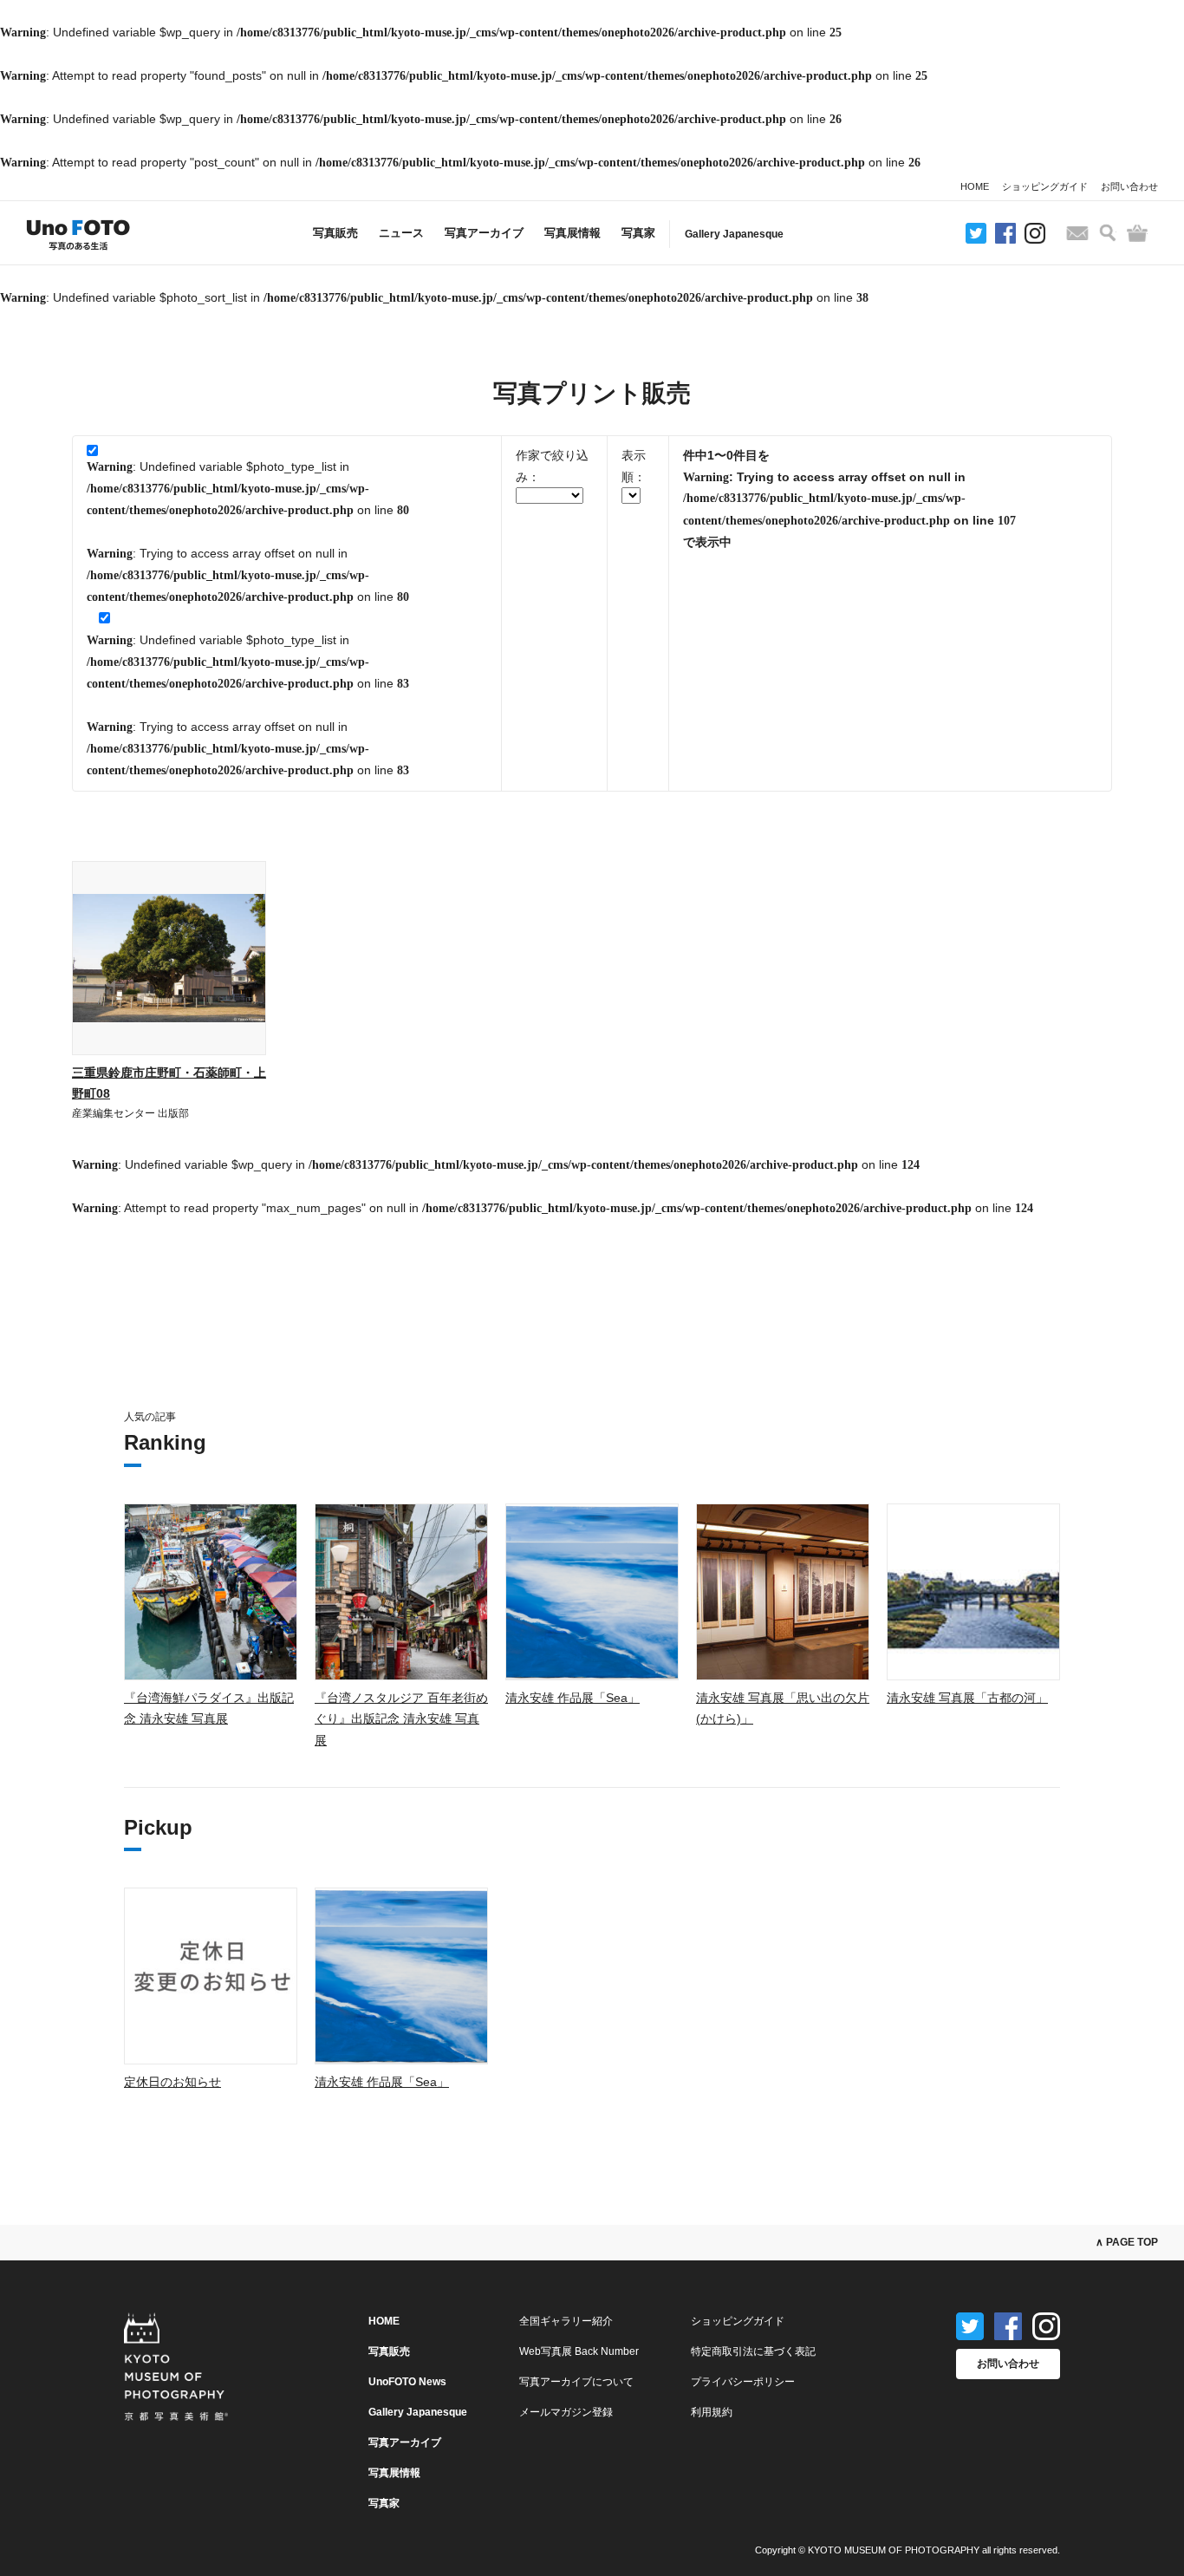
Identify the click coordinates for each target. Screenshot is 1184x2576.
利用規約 (712, 2412)
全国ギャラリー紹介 (566, 2321)
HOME (975, 186)
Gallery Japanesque (734, 234)
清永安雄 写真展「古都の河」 (967, 1698)
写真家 (638, 233)
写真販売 (335, 233)
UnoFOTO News (407, 2382)
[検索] (1108, 233)
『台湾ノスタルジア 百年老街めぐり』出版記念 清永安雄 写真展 (401, 1719)
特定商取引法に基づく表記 (753, 2351)
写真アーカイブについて (576, 2382)
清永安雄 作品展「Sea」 (572, 1698)
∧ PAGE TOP (1127, 2242)
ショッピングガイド (1045, 186)
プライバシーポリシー (743, 2382)
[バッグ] (1137, 233)
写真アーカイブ (484, 233)
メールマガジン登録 (566, 2412)
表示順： (634, 466)
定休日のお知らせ (172, 2082)
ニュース (401, 233)
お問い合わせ (1129, 186)
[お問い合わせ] (1077, 233)
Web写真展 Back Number (579, 2351)
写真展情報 (572, 233)
